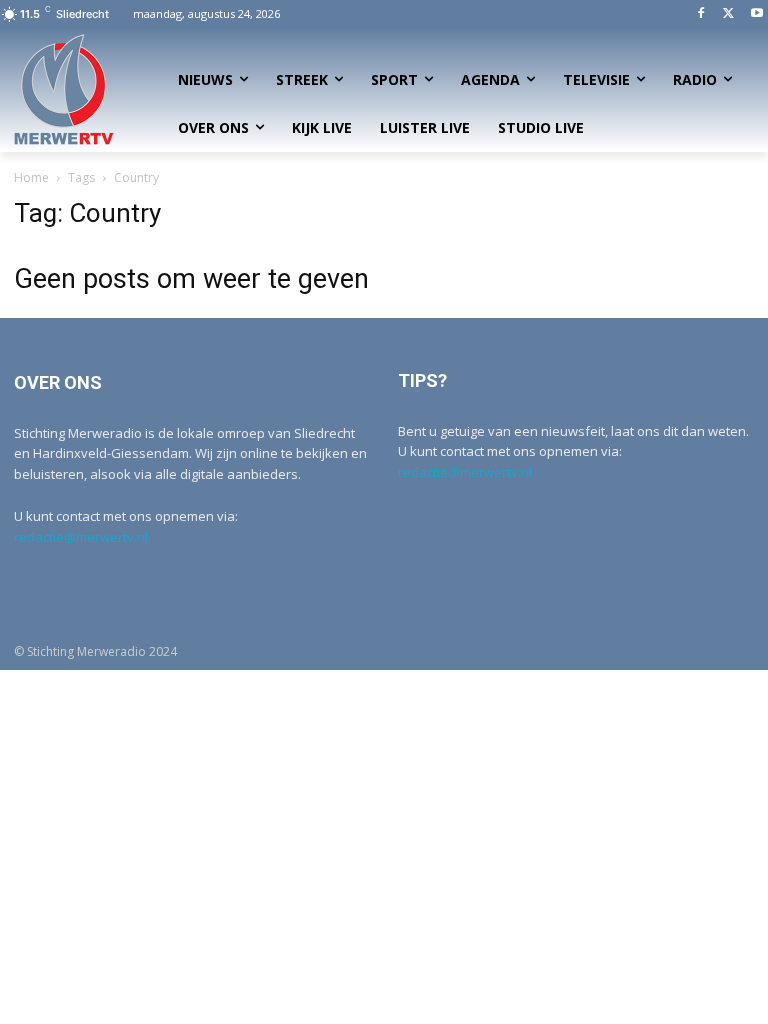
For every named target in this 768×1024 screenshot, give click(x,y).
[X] (728, 14)
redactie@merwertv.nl (81, 537)
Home (31, 177)
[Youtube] (756, 14)
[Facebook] (701, 14)
